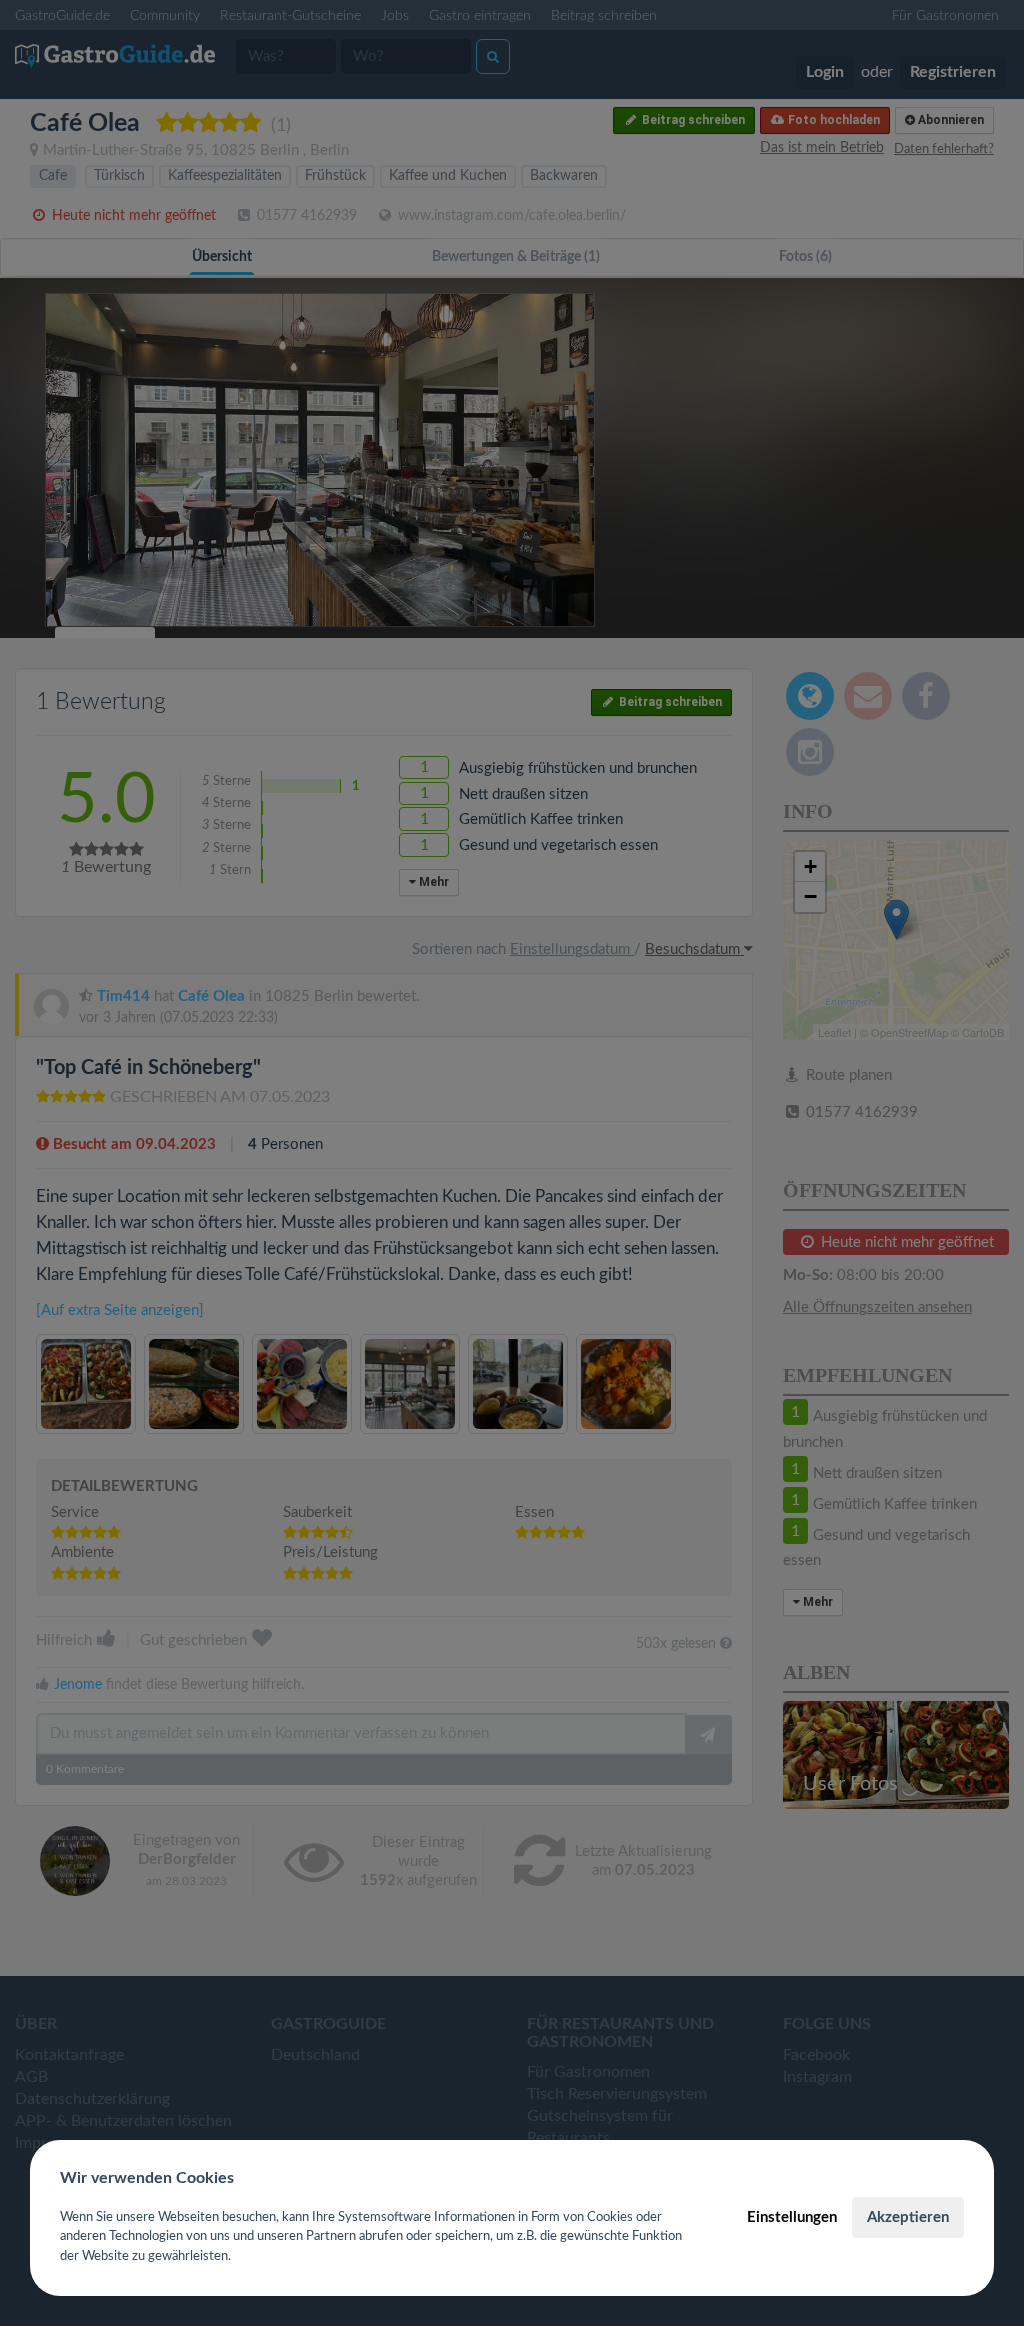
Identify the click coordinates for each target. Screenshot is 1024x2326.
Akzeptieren (908, 2217)
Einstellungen (792, 2217)
